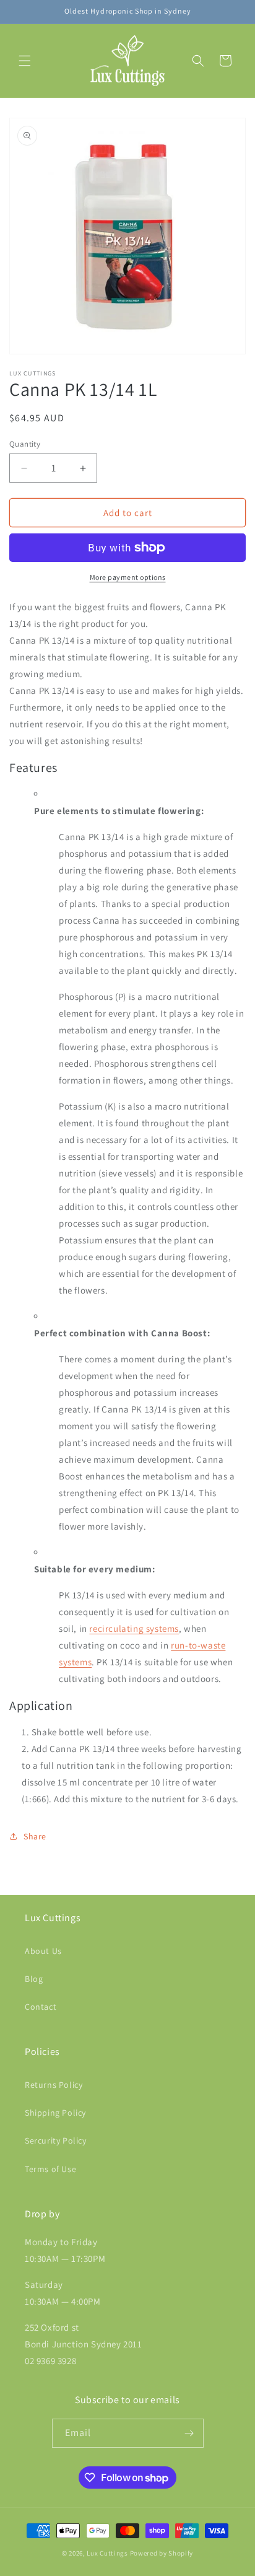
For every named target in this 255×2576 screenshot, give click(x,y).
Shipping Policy (55, 2113)
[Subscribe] (189, 2433)
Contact (41, 2007)
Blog (34, 1979)
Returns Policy (54, 2085)
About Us (43, 1951)
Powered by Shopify (162, 2553)
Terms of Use (50, 2169)
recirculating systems (134, 1628)
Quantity (25, 444)
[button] (25, 61)
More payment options (128, 577)
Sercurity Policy (56, 2140)
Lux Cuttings (107, 2553)
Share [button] (35, 1836)
